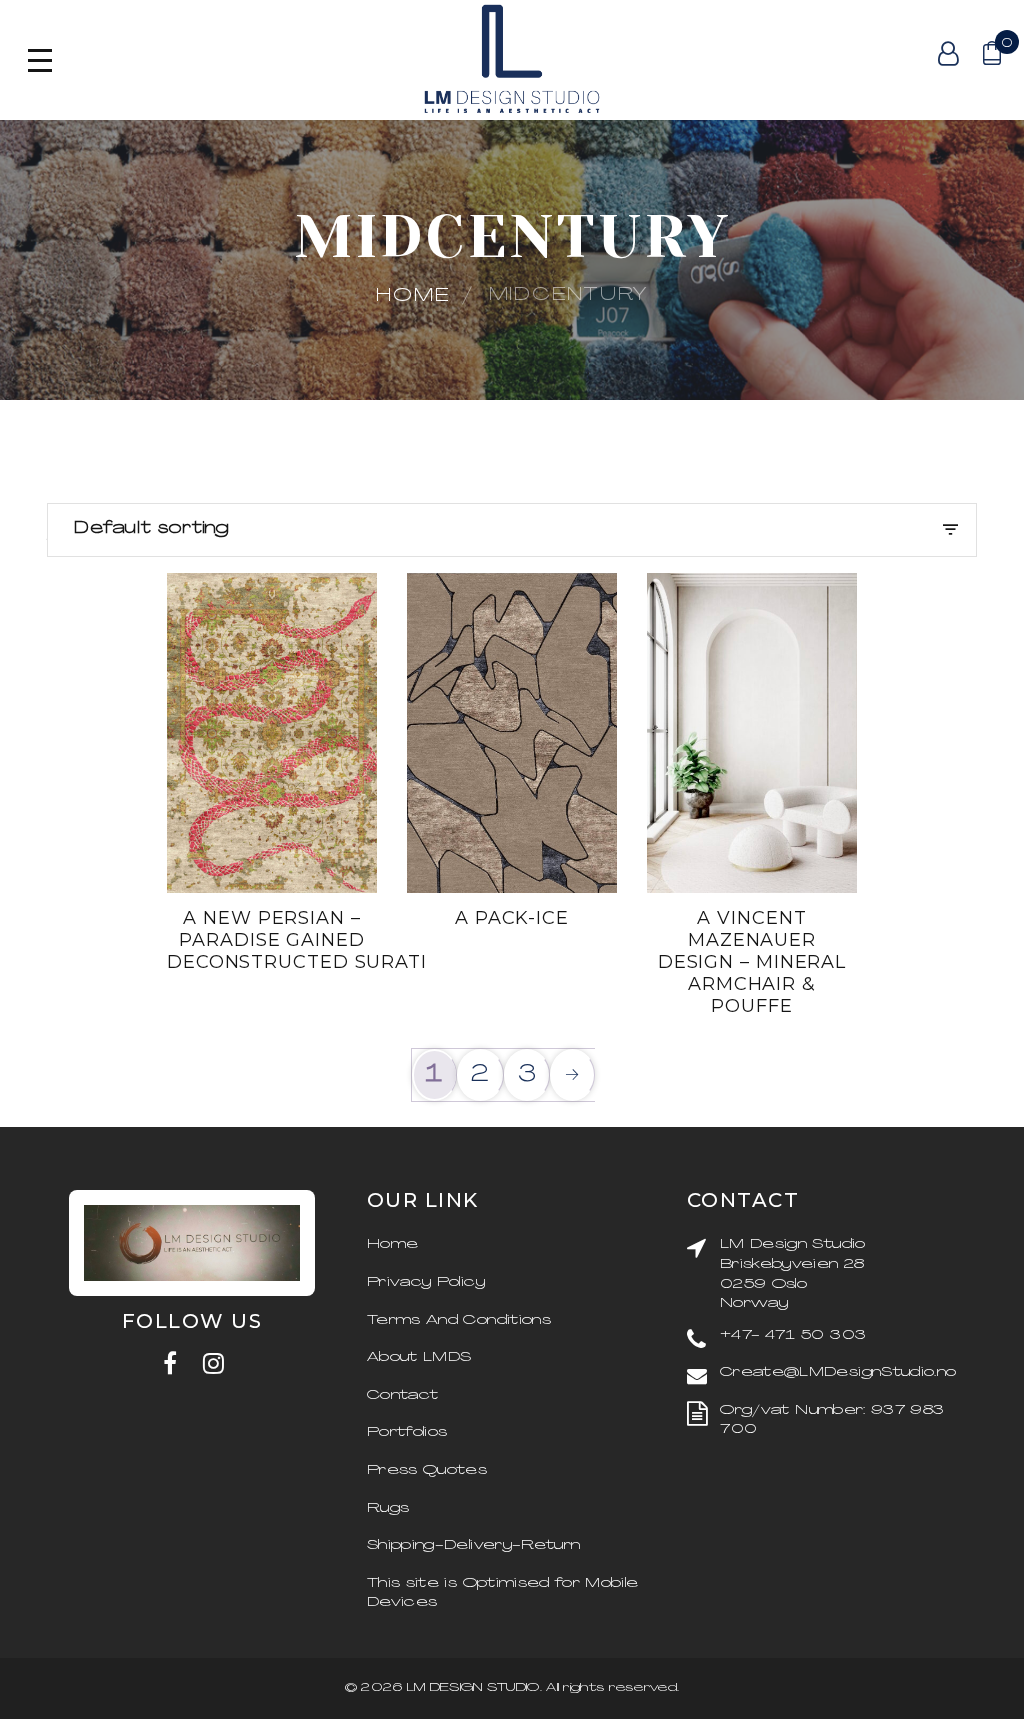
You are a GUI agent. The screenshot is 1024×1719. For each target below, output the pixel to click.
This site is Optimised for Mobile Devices (503, 1593)
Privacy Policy (426, 1282)
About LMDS (419, 1357)
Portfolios (407, 1432)
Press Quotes (427, 1470)
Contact (402, 1395)
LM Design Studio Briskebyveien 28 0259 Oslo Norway (793, 1274)
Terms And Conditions (459, 1320)
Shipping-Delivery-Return (473, 1545)
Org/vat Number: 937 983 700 (832, 1420)
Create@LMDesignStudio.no (838, 1372)
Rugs (388, 1508)
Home (413, 296)
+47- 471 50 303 (793, 1335)
